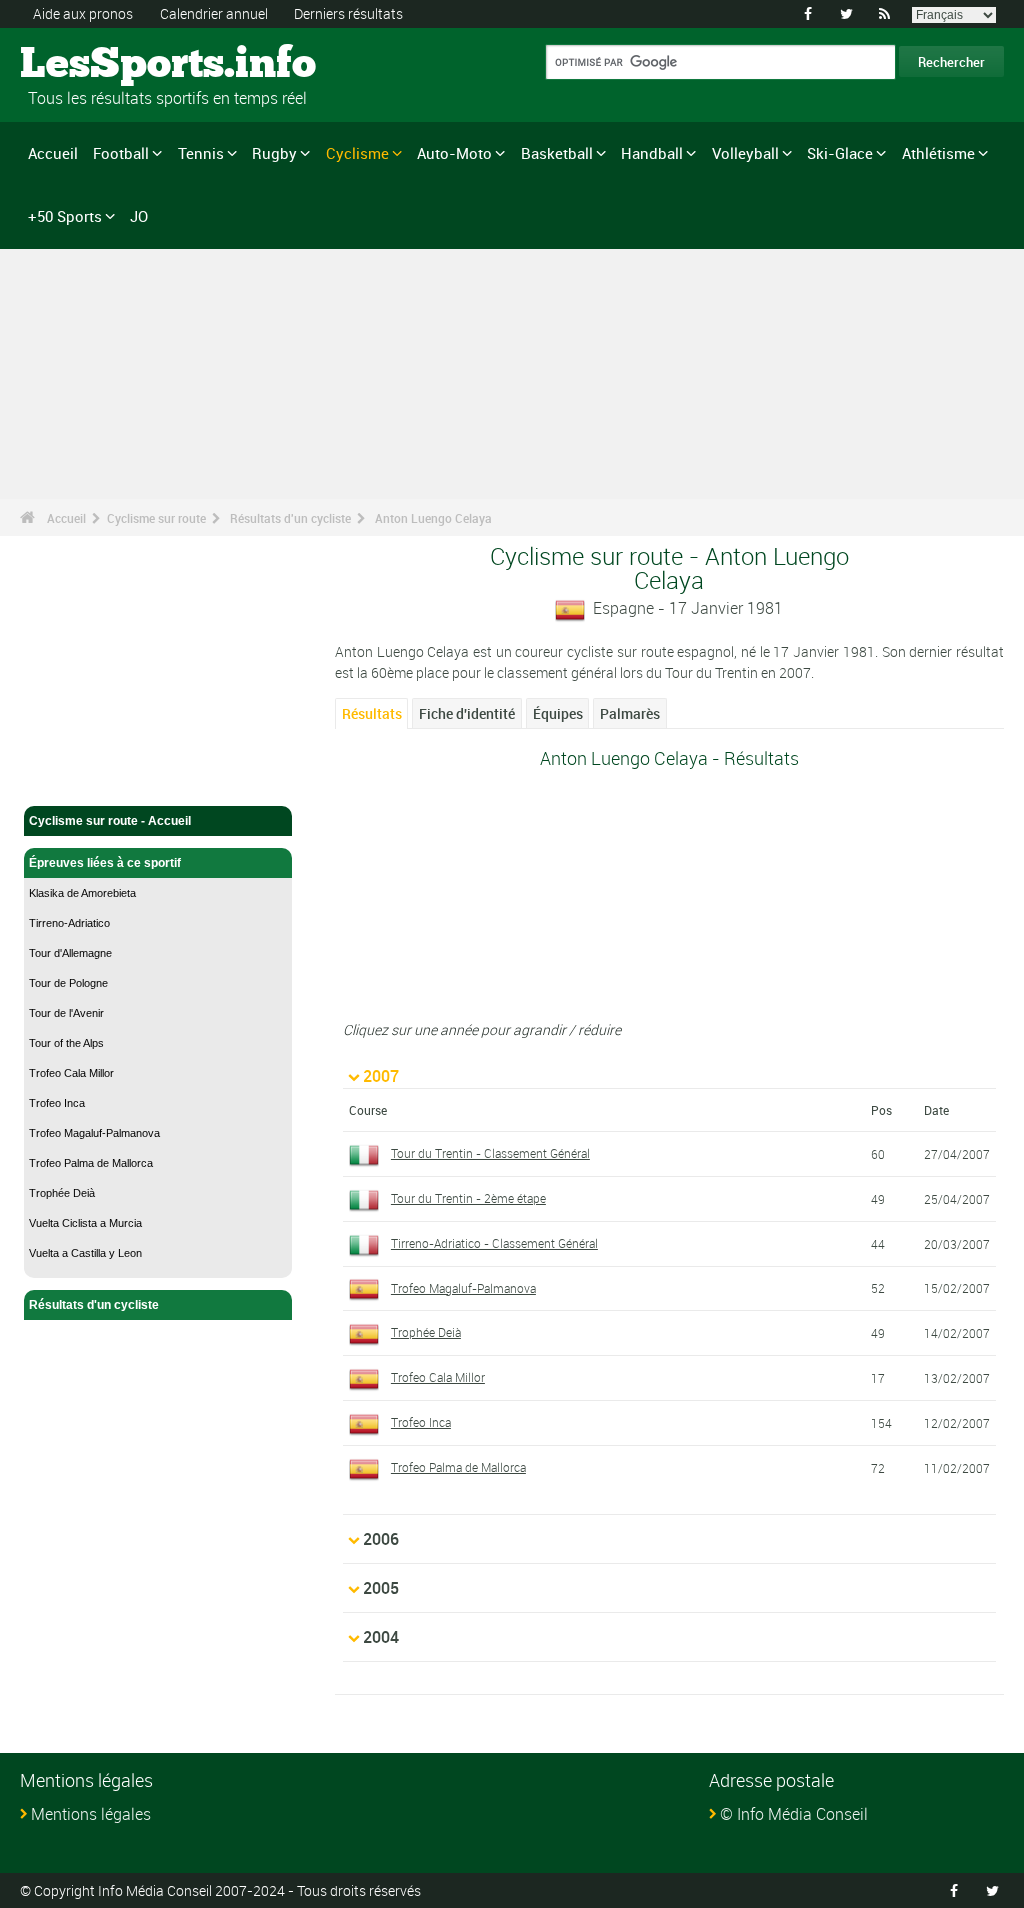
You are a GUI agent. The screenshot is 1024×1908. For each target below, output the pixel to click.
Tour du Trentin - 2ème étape (468, 1198)
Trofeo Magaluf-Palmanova (94, 1133)
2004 (381, 1637)
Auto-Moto (454, 153)
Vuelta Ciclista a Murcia (85, 1223)
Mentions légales (91, 1814)
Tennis (201, 153)
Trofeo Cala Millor (71, 1073)
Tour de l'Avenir (66, 1013)
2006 (381, 1539)
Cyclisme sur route (156, 518)
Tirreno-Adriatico (69, 923)
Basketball (557, 153)
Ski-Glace (840, 153)
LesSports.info (95, 65)
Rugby (274, 153)
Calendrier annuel (214, 13)
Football (121, 153)
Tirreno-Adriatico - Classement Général (494, 1243)
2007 (381, 1076)
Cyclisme (357, 153)
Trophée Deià (62, 1193)
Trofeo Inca (57, 1103)
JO (139, 216)
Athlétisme (938, 153)
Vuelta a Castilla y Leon (85, 1253)
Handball (652, 153)
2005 (381, 1588)
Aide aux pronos (83, 13)
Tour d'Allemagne (70, 953)
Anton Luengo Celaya (433, 518)
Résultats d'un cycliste (290, 518)
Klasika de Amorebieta (82, 893)
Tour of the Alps (66, 1043)
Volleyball (745, 153)
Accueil (53, 153)
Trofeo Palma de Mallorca (91, 1163)
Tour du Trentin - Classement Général (490, 1153)
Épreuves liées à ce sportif (105, 863)
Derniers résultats (348, 13)
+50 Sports (65, 216)
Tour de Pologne (68, 983)
